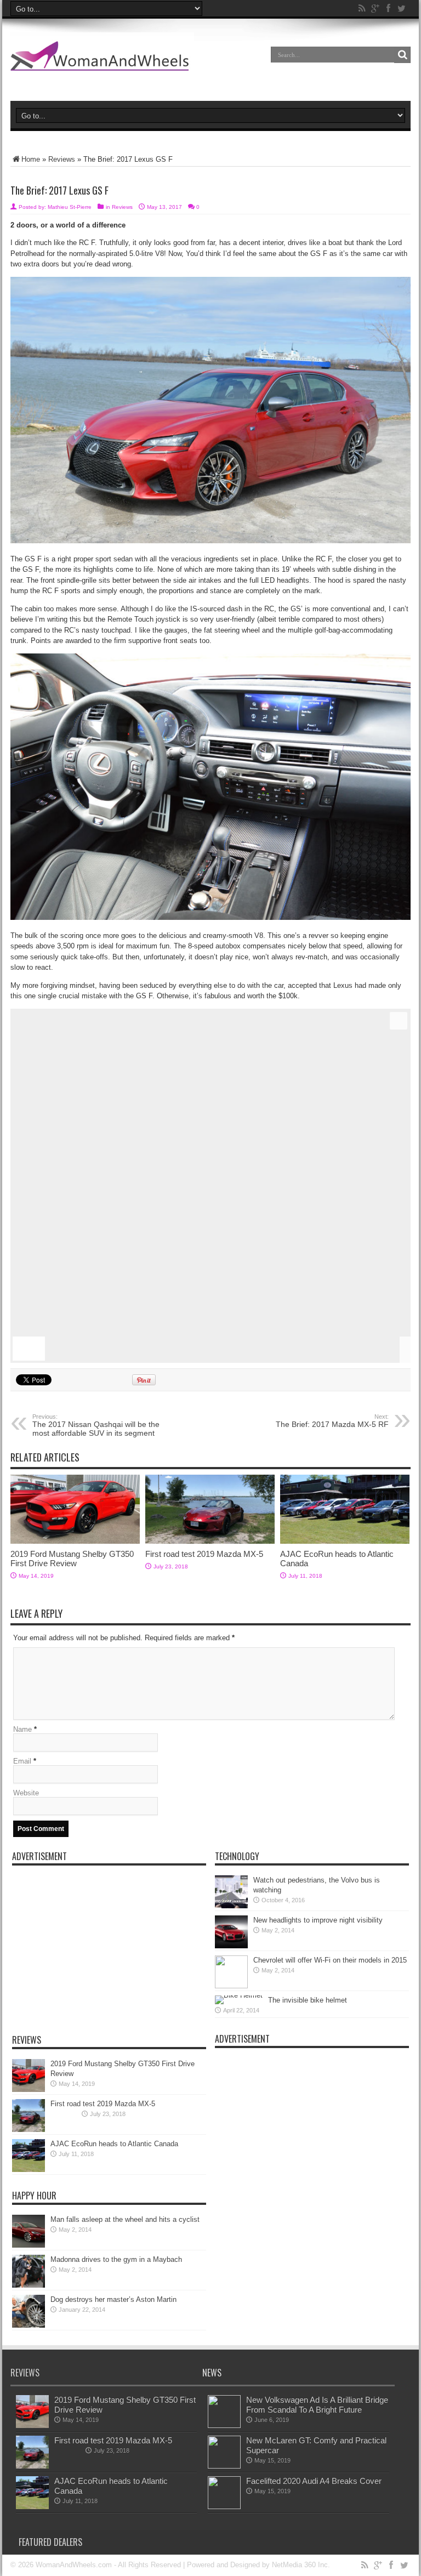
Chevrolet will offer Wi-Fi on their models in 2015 (330, 1960)
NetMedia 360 (294, 2565)
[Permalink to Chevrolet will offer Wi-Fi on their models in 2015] (231, 1986)
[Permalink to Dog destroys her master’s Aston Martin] (29, 2325)
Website (26, 1793)
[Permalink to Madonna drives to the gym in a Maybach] (29, 2285)
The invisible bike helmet (308, 2000)
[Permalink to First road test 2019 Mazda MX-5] (210, 1541)
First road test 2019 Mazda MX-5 (204, 1554)
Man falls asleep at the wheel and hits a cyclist (125, 2219)
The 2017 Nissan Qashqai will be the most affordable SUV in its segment (96, 1425)
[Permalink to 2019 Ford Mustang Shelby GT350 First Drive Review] (75, 1541)
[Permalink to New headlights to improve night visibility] (231, 1946)
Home (31, 159)
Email (22, 1761)
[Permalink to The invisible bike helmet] (239, 1995)
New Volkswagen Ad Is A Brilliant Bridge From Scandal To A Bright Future (317, 2405)
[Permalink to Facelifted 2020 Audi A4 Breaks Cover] (224, 2507)
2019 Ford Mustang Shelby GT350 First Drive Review (72, 1559)
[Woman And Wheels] (102, 62)
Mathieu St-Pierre (70, 207)
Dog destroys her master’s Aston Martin (113, 2299)
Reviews (62, 159)
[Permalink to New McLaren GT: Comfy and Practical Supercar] (224, 2466)
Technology (237, 1856)
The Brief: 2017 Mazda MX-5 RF (332, 1421)
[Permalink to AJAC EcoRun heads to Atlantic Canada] (345, 1541)
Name (22, 1729)
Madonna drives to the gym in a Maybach (116, 2259)
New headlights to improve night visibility (318, 1920)
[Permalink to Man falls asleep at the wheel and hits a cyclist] (29, 2245)
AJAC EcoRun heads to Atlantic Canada (114, 2144)
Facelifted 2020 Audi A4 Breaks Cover (314, 2481)
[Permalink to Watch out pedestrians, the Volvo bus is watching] (231, 1906)
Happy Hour (34, 2196)
